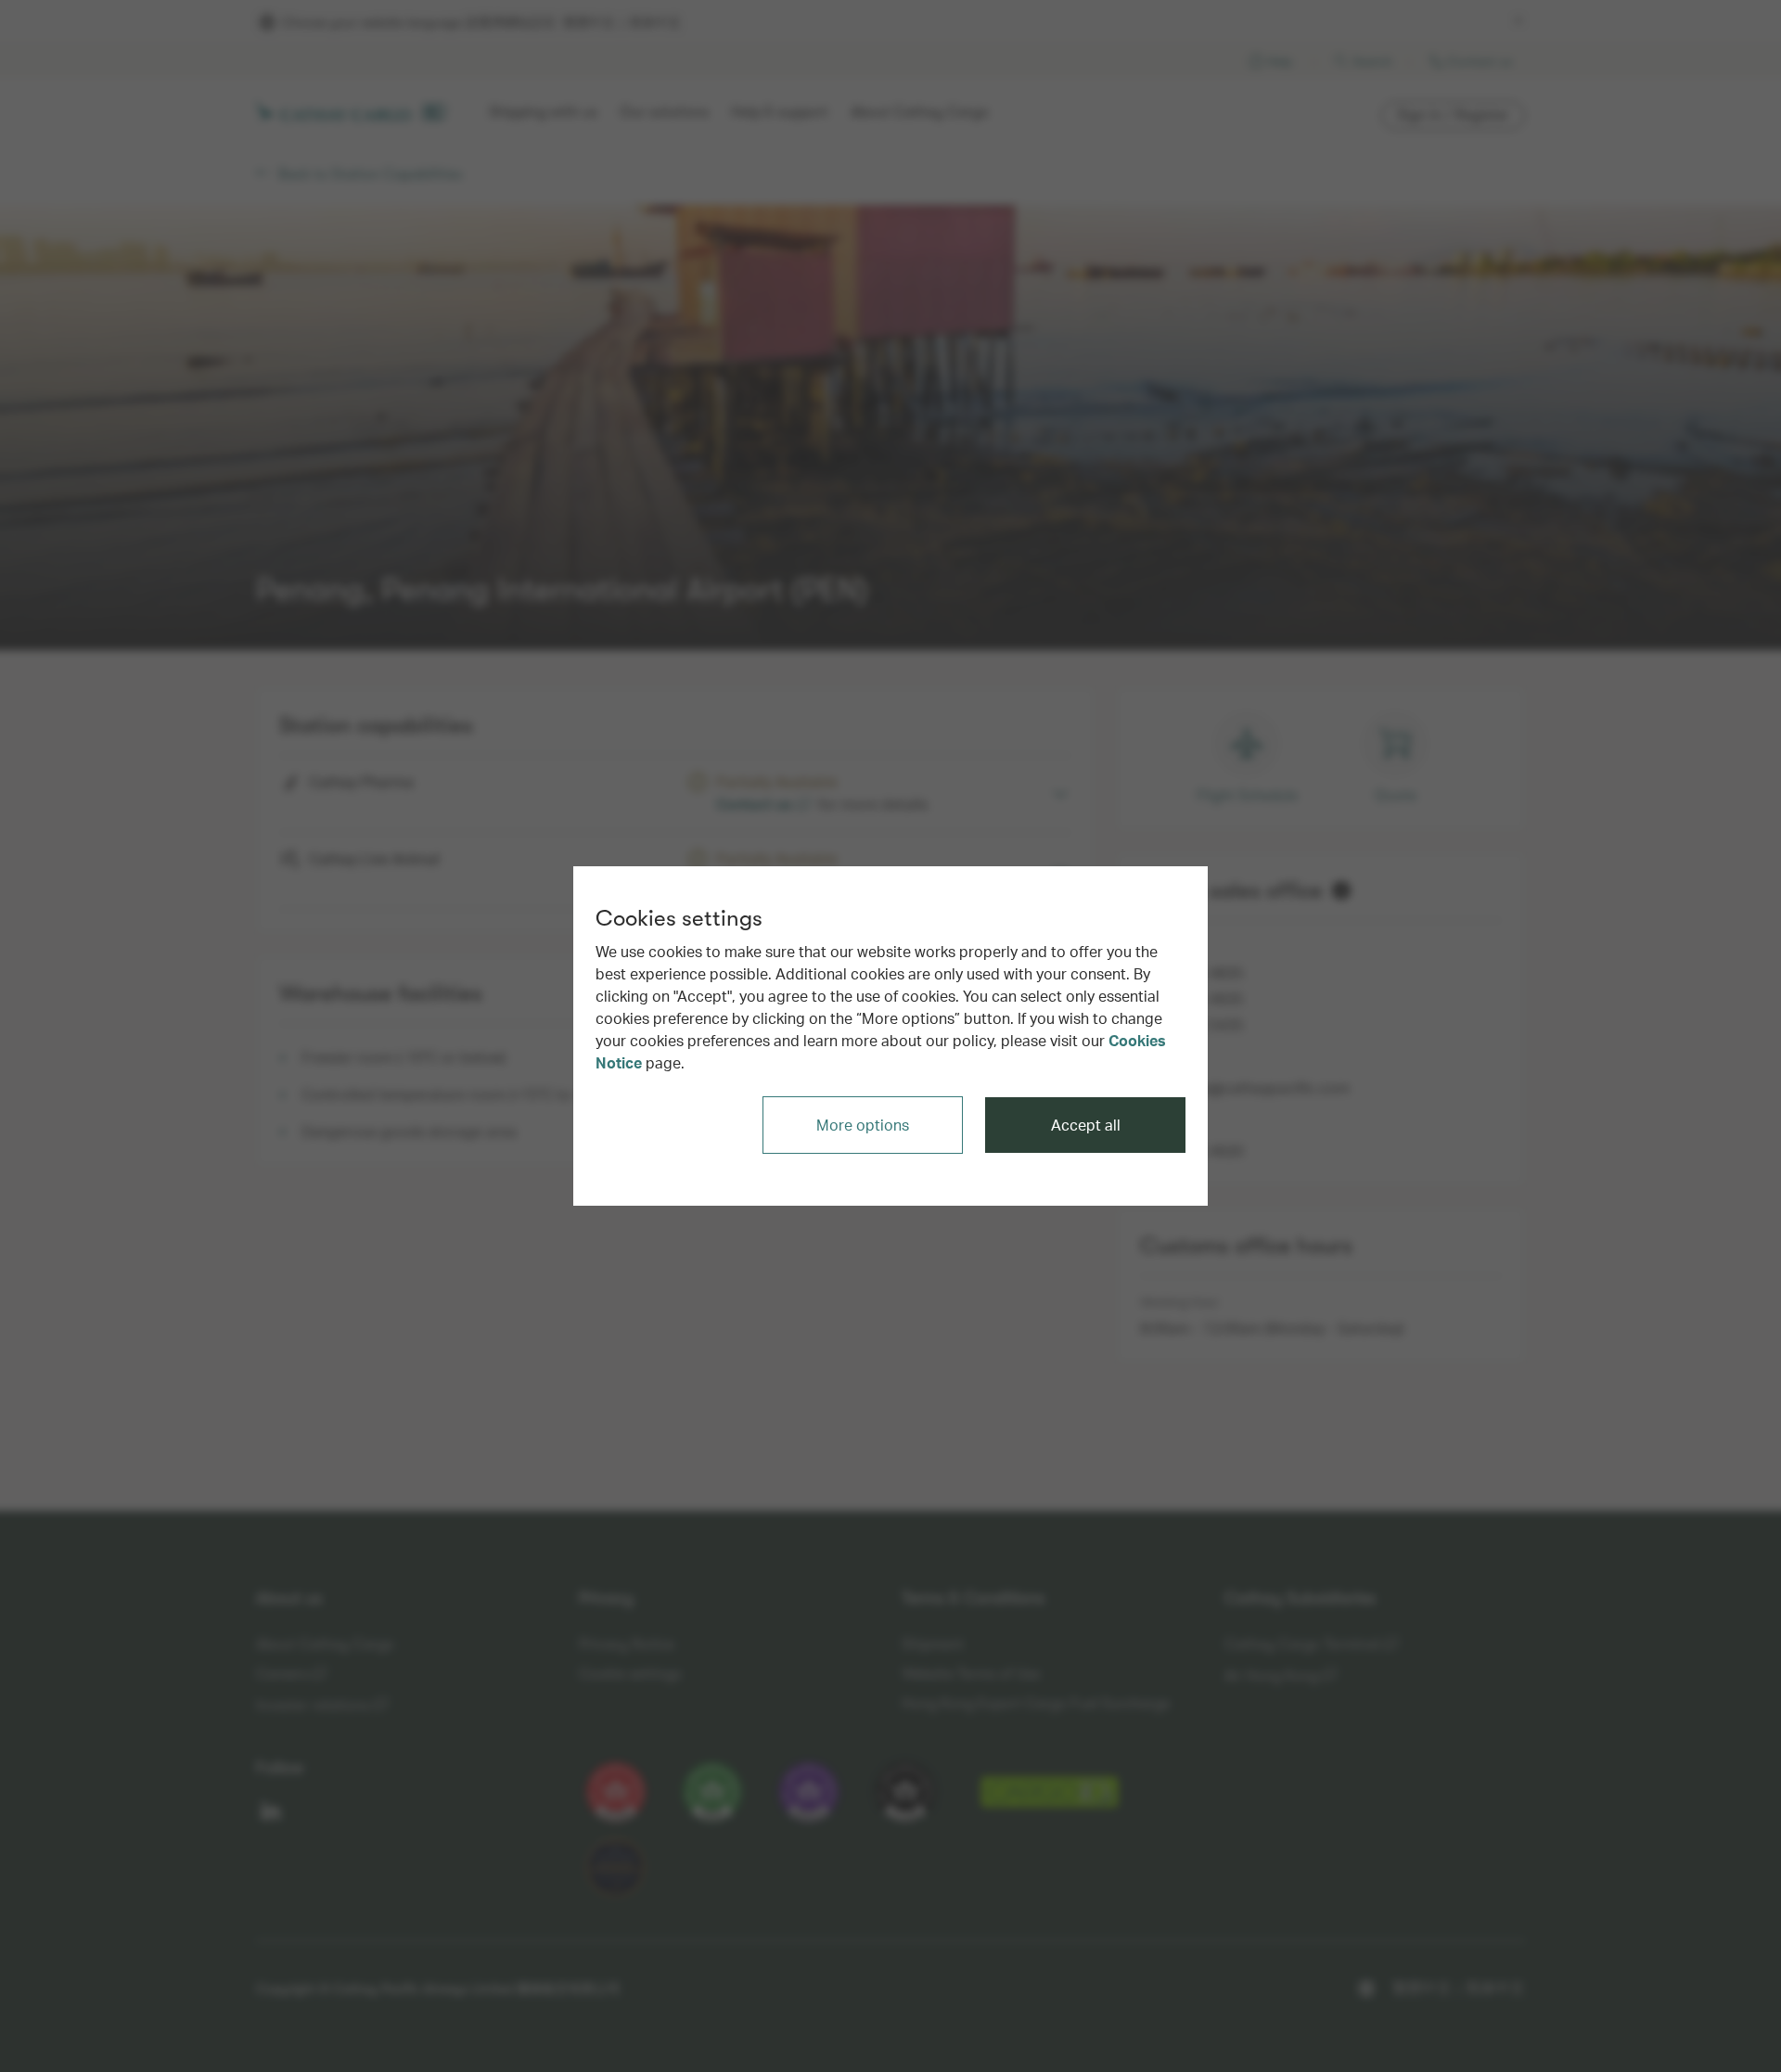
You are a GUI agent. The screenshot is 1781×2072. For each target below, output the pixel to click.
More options (863, 1125)
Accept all (1086, 1125)
